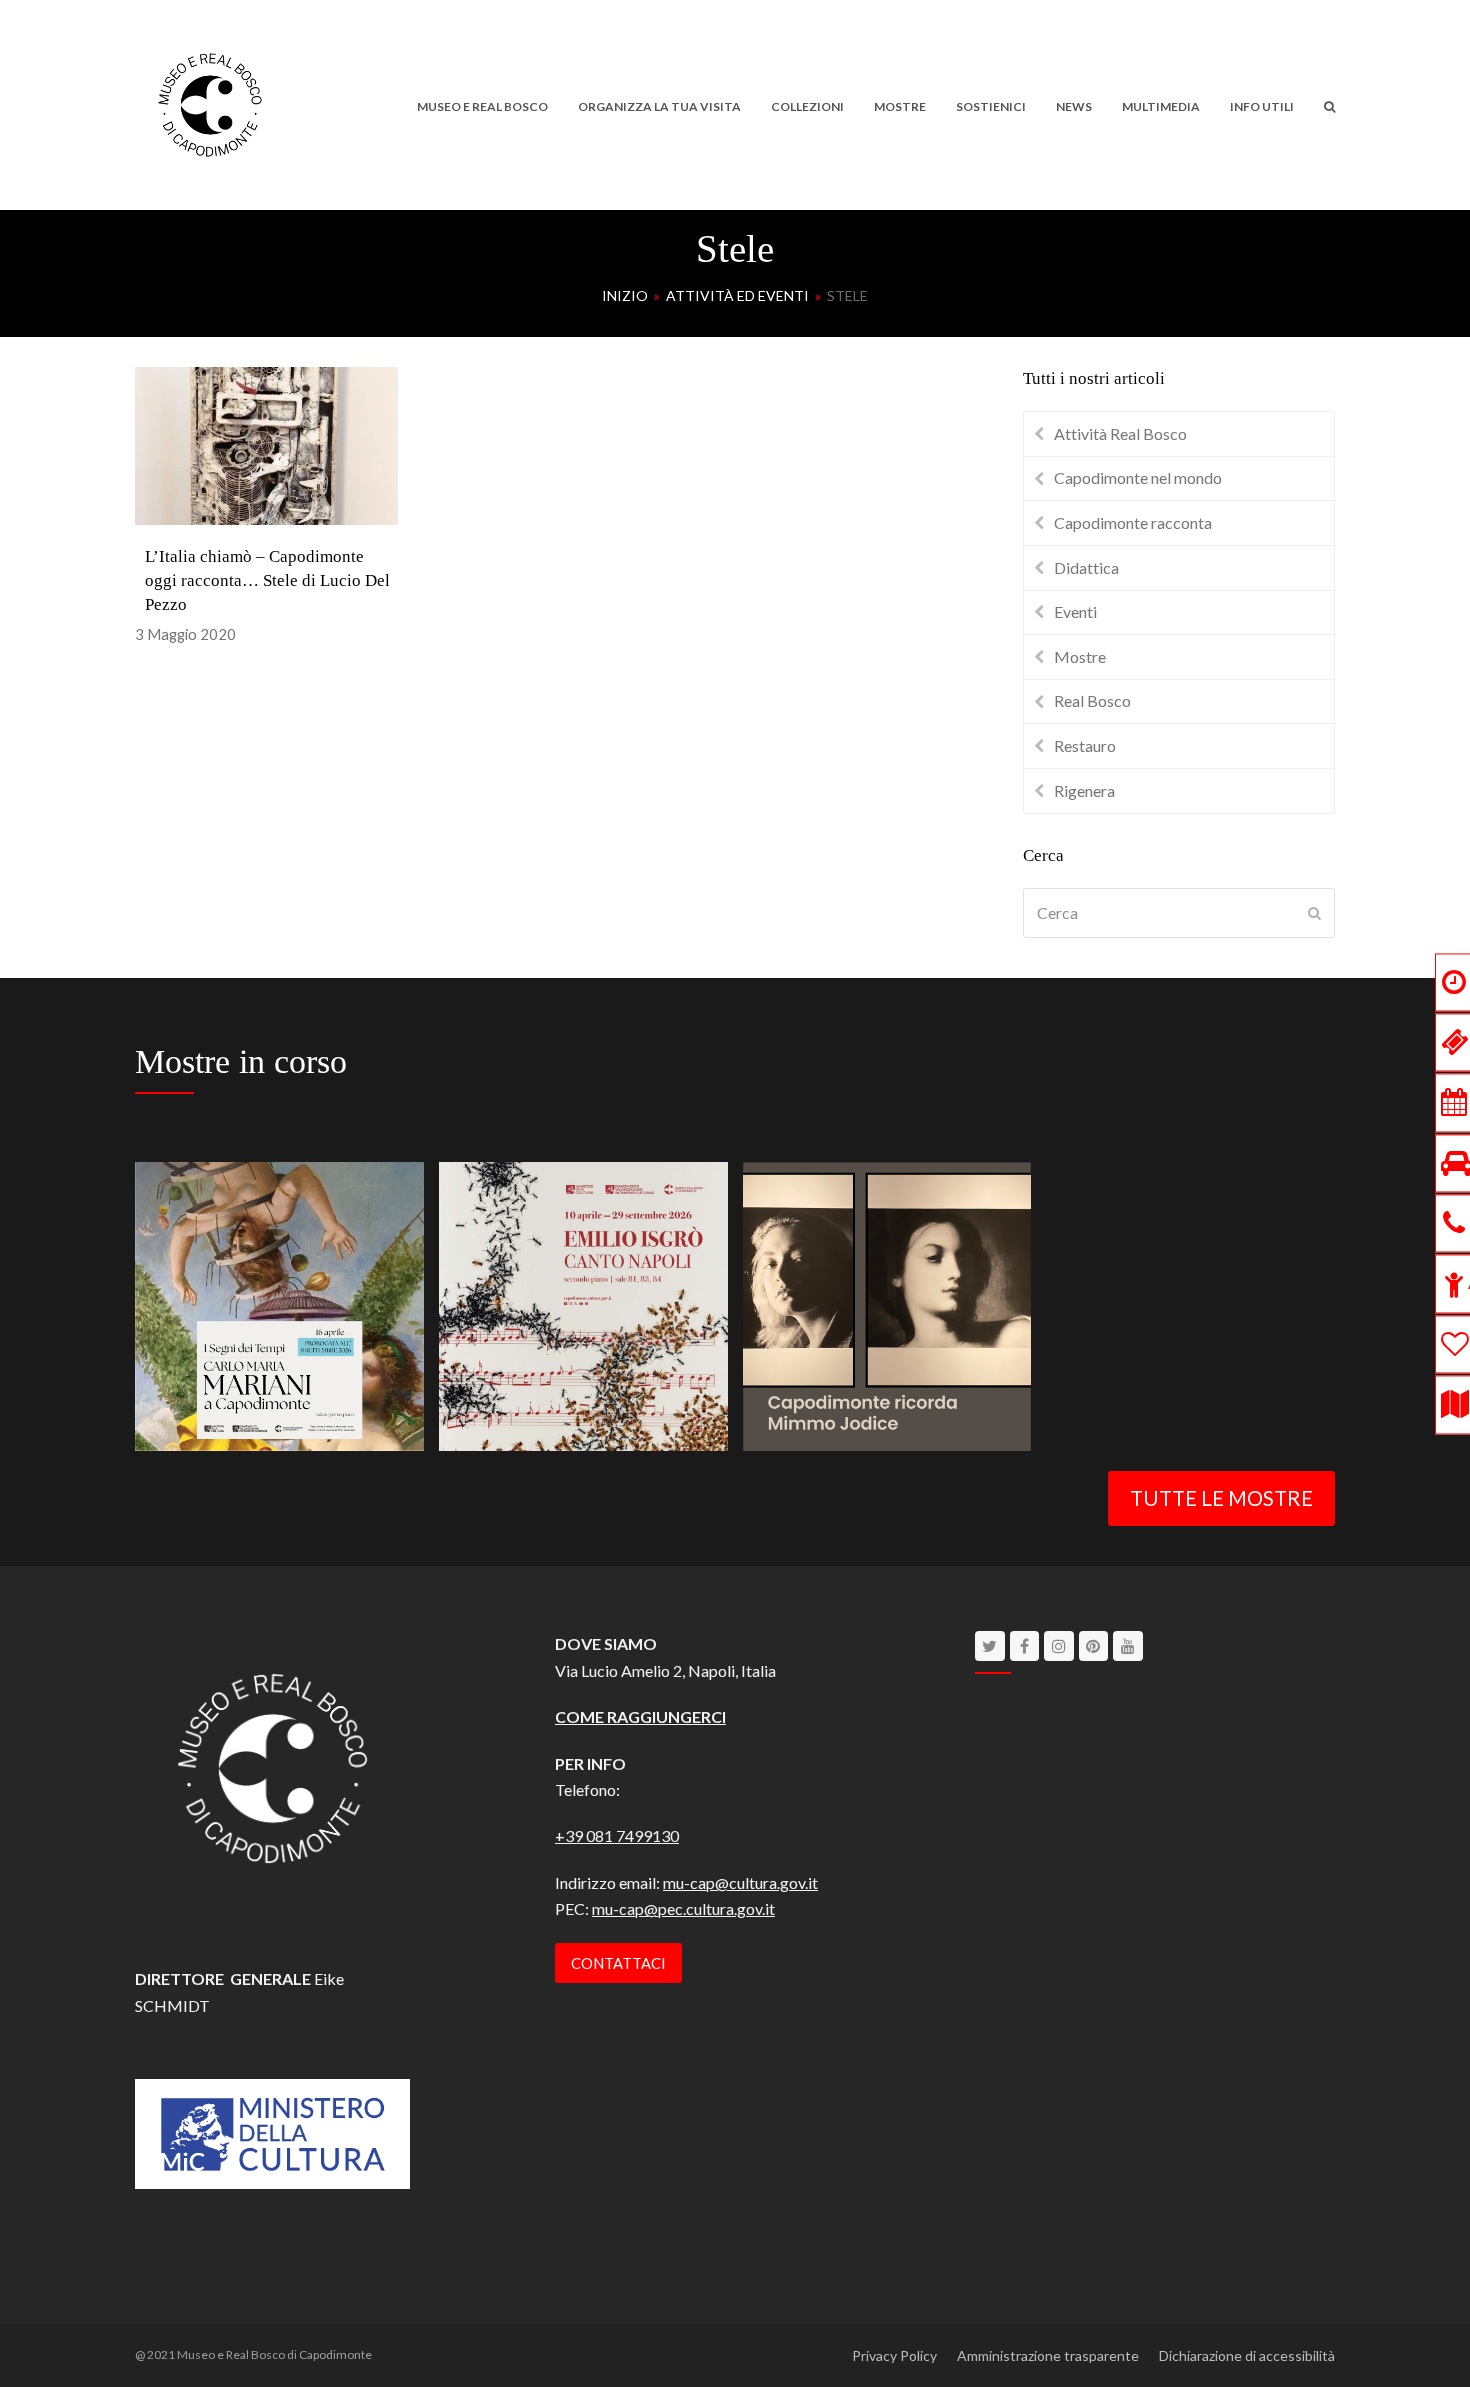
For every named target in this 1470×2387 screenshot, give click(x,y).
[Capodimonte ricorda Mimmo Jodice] (887, 1303)
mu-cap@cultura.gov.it (740, 1882)
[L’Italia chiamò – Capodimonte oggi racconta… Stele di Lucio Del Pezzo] (266, 443)
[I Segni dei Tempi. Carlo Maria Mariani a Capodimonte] (279, 1303)
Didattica (1086, 567)
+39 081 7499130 (617, 1835)
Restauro (1085, 745)
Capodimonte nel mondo (1138, 477)
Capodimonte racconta (1133, 522)
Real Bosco (1092, 700)
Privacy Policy (894, 2355)
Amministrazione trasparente (1048, 2355)
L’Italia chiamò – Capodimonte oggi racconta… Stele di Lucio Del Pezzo (267, 580)
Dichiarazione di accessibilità (1247, 2355)
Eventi (1075, 611)
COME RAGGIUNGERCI (640, 1716)
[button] (1329, 105)
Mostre (1080, 656)
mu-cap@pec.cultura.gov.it (683, 1908)
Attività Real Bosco (1120, 433)
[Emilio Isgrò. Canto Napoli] (583, 1303)
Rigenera (1084, 790)
